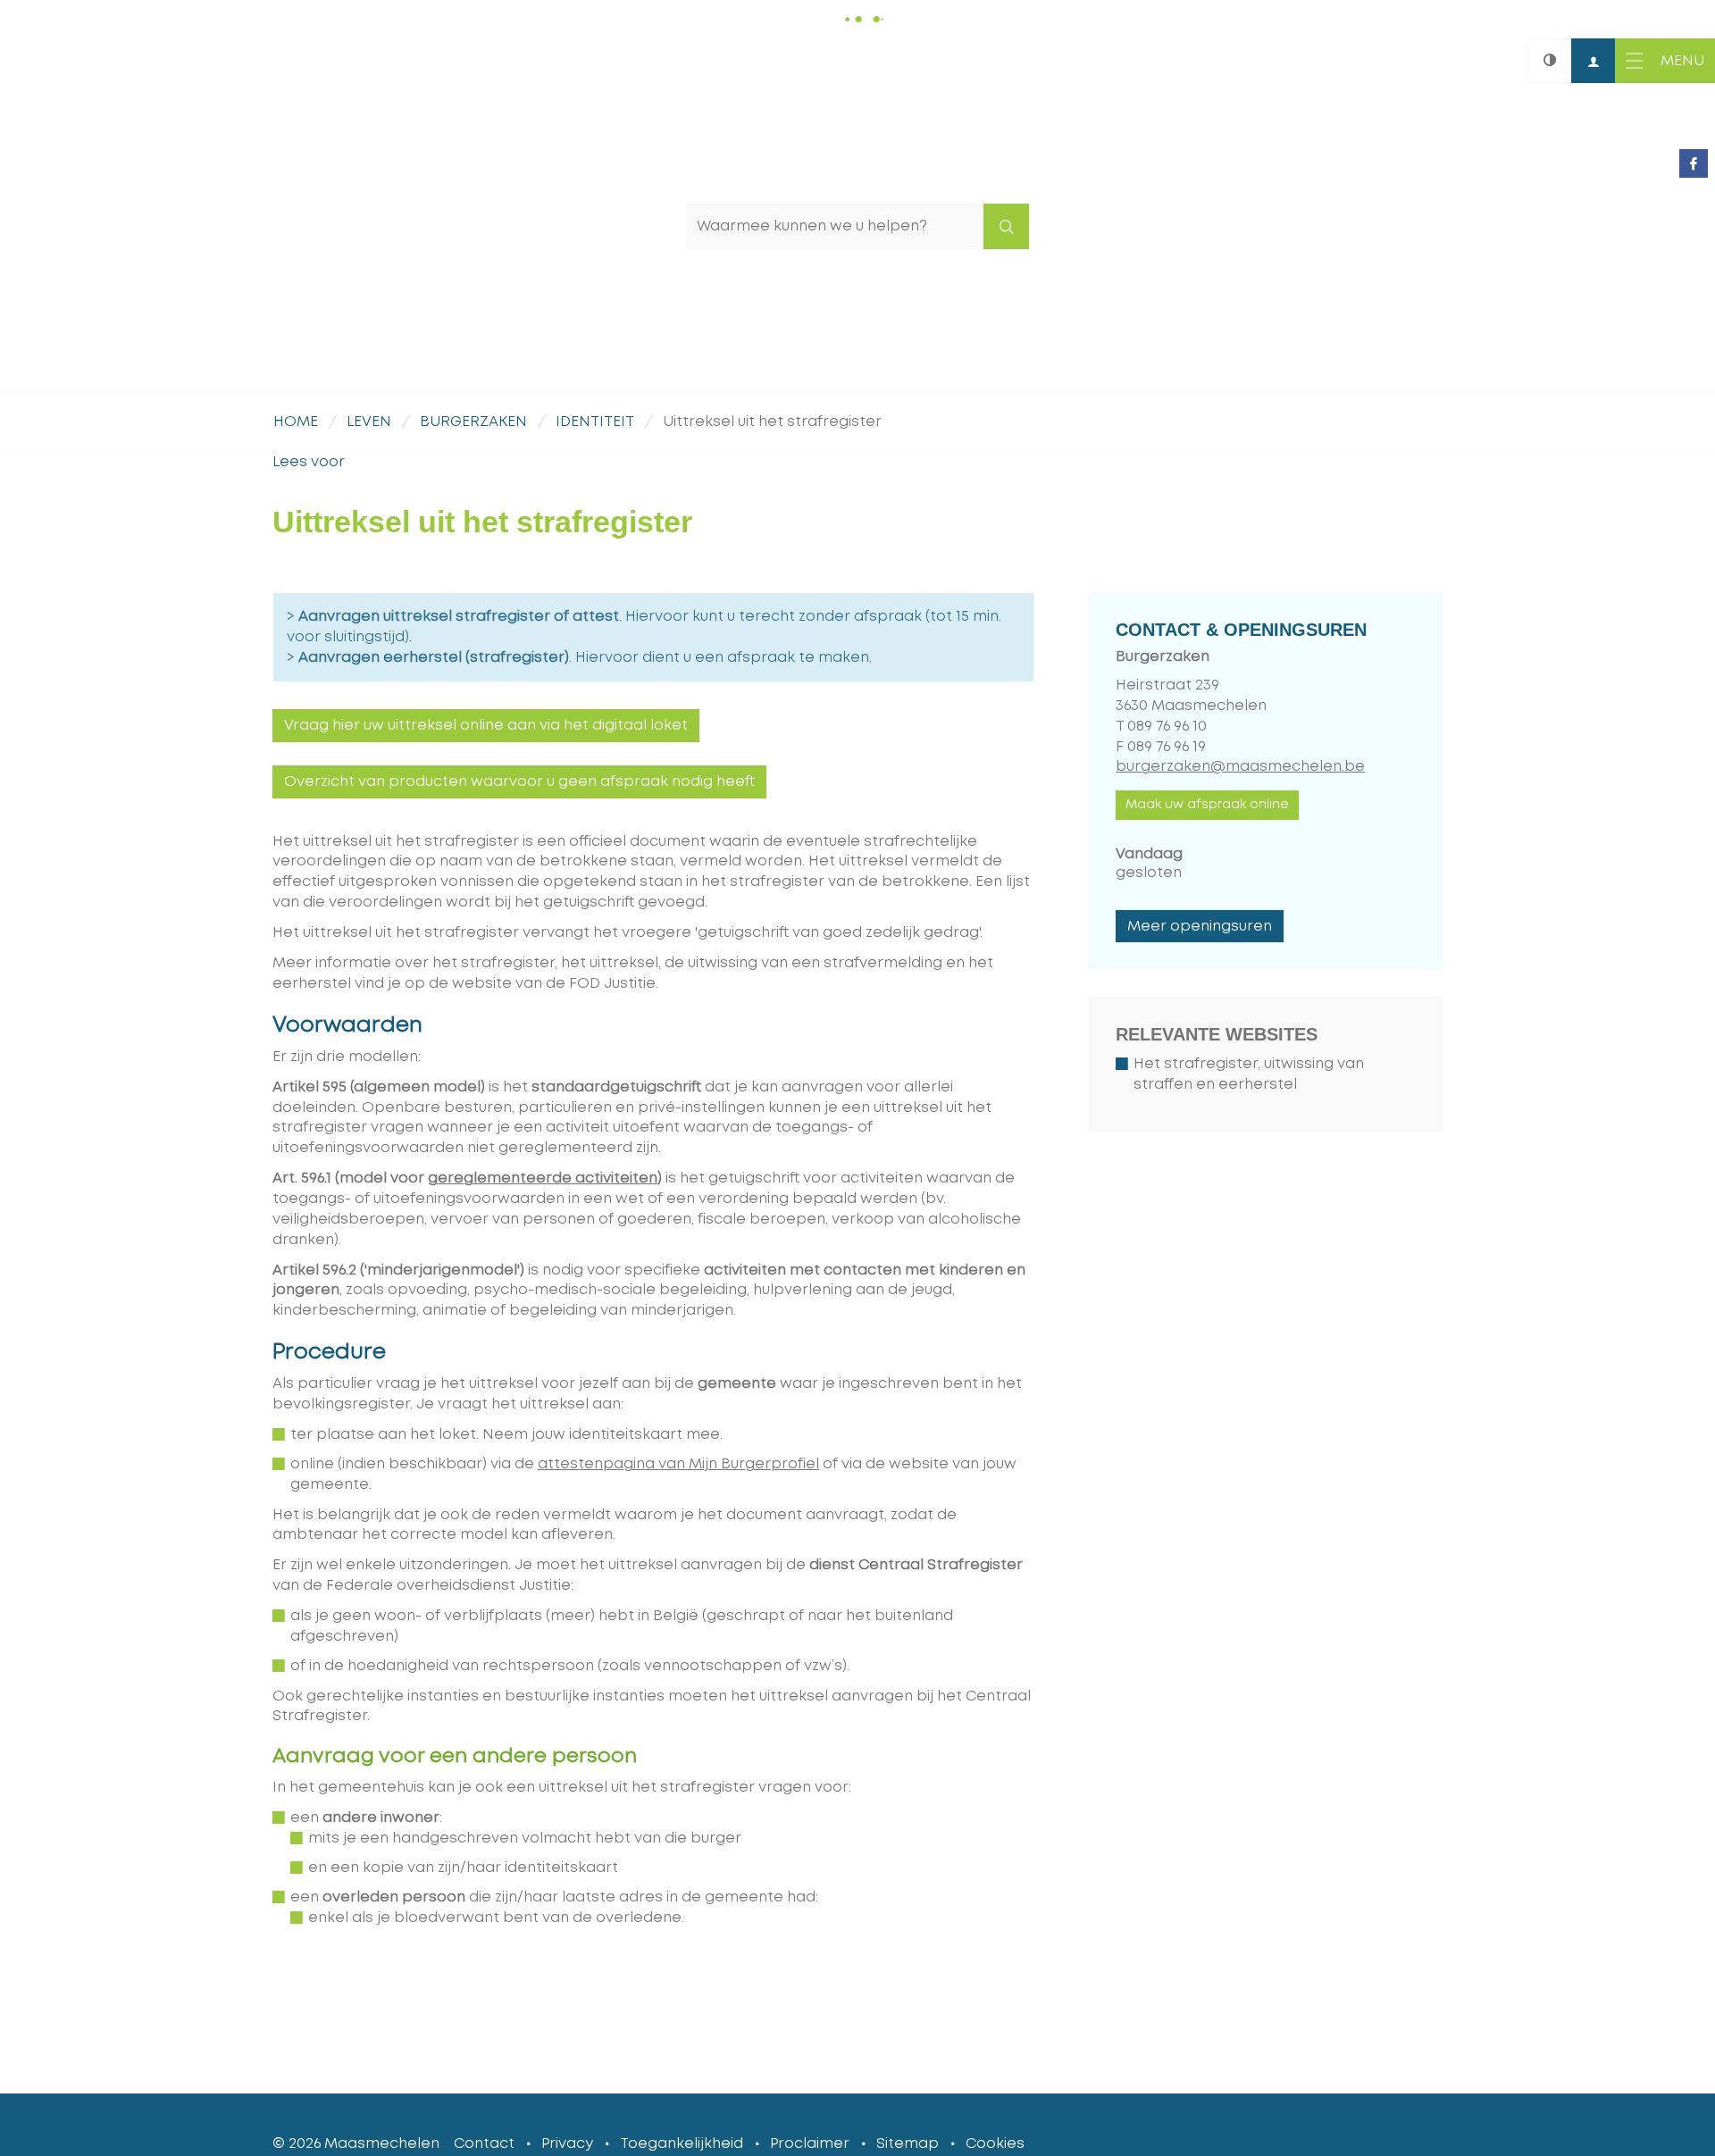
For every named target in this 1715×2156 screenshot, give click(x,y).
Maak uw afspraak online (1207, 805)
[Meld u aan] (1594, 61)
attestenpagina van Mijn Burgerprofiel (678, 1464)
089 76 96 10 (1167, 726)
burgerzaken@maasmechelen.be (1240, 766)
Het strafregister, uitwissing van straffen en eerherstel (1249, 1074)
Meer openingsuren (1200, 926)
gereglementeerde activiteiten (543, 1178)
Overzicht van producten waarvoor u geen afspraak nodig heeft (519, 781)
